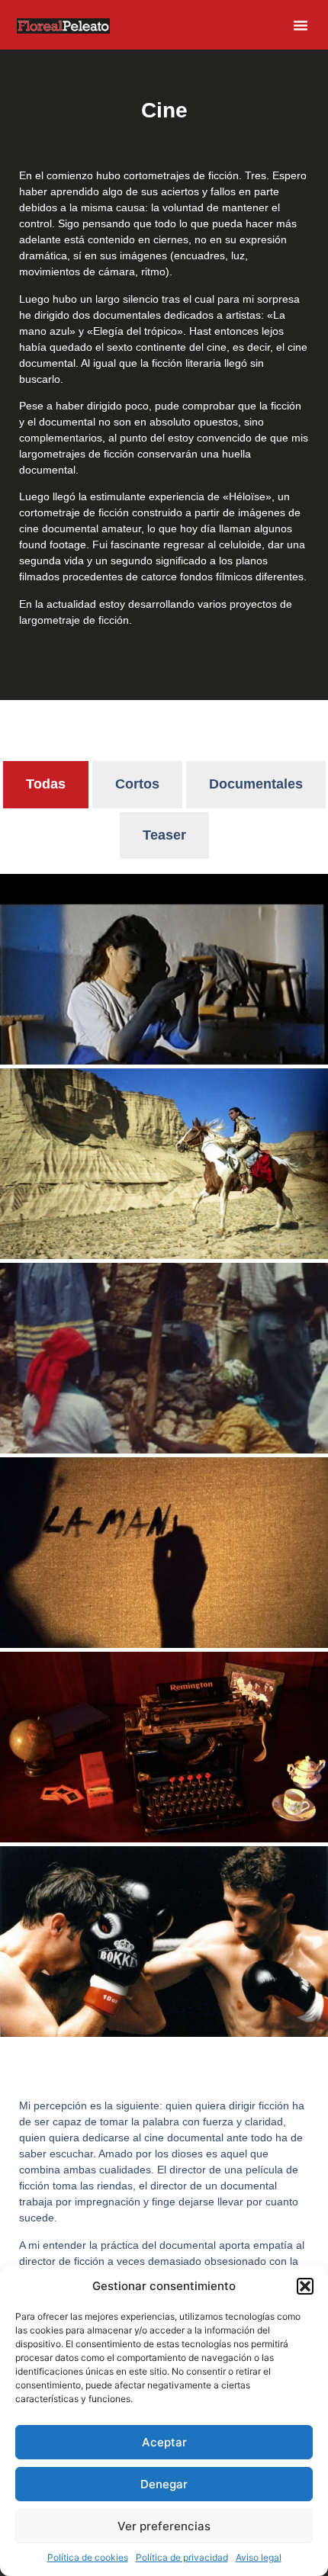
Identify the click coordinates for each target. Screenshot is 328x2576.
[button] (305, 2286)
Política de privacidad (182, 2557)
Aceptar (164, 2442)
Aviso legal (259, 2557)
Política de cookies (88, 2557)
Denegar (164, 2484)
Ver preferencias (164, 2526)
